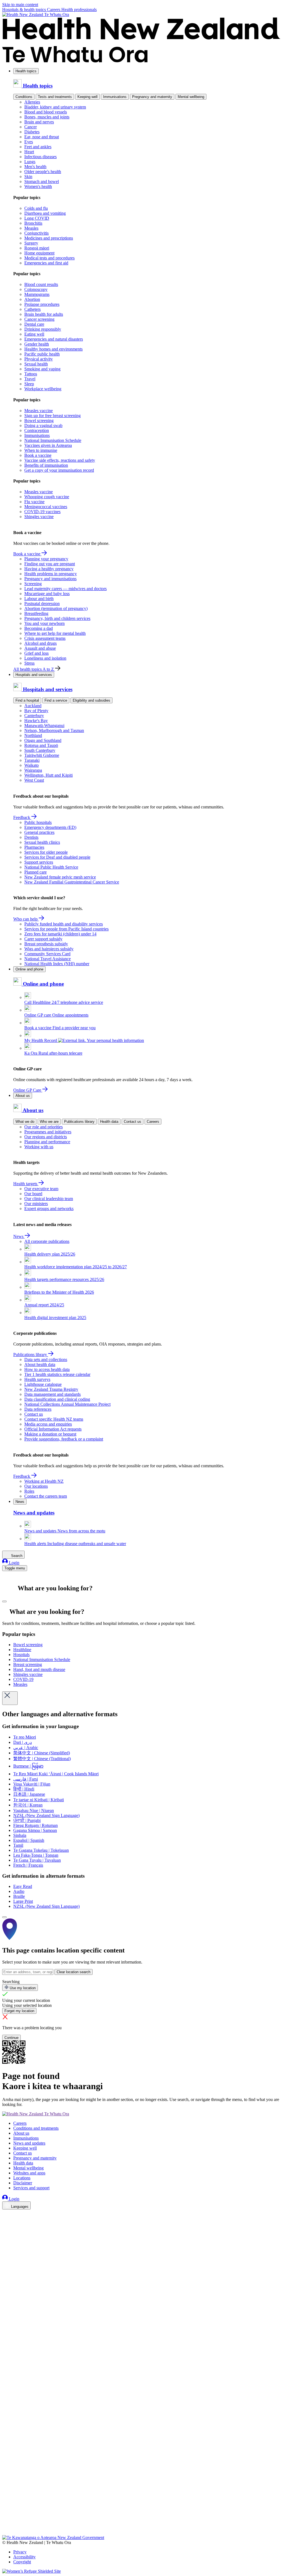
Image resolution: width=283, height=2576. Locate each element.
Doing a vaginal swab (43, 425)
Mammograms (37, 294)
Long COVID (37, 218)
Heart (29, 152)
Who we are (49, 1122)
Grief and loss (36, 653)
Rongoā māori (37, 248)
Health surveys (37, 1379)
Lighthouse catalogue (43, 1384)
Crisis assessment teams (45, 638)
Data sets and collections (46, 1359)
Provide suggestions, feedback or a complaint (64, 1439)
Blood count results (41, 284)
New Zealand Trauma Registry (51, 1389)
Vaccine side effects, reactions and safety (60, 460)
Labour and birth (39, 599)
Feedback (22, 817)
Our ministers (36, 1204)
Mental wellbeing (191, 97)
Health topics (26, 71)
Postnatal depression (42, 603)
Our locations (36, 1486)
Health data (109, 1122)
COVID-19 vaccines (42, 512)
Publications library (79, 1122)
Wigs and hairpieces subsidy (49, 949)
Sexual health (36, 364)
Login (14, 1563)
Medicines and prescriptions (49, 238)
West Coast (34, 780)
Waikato (32, 765)
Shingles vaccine (39, 517)
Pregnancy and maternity (152, 97)
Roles (29, 1491)
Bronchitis (33, 223)
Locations (22, 2178)
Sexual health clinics (42, 842)
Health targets (26, 1184)
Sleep (29, 384)
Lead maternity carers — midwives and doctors (65, 589)
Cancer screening (39, 319)
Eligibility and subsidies (91, 700)
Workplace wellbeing (43, 389)
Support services (39, 862)
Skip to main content (20, 5)
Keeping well (87, 97)
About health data (40, 1364)
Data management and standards (53, 1394)
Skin (28, 177)
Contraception (37, 430)
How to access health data (47, 1369)
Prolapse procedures (42, 304)
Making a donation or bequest (50, 1434)
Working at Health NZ (44, 1481)
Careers (54, 10)
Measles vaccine (39, 411)
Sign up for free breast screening (53, 416)
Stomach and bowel (42, 181)
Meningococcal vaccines (46, 507)
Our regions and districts (46, 1137)
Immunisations (115, 97)
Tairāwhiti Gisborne (42, 755)
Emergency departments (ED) (50, 827)
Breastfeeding (36, 613)
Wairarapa (33, 770)
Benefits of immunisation (46, 465)
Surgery (31, 243)
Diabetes (32, 132)
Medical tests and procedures (49, 258)
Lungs (30, 162)
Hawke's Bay (36, 721)
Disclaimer (23, 2183)
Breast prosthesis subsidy (46, 944)
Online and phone (29, 969)
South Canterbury (40, 750)
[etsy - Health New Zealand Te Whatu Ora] (141, 2509)
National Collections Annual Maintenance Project (67, 1404)
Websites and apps (29, 2173)
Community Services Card (47, 954)
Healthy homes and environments (53, 349)
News (19, 1236)
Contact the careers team (46, 1496)
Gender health (37, 344)
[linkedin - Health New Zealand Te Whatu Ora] (6, 2230)
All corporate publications (47, 1241)
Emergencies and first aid (46, 263)
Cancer (31, 127)
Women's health (38, 186)
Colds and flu (36, 208)
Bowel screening (39, 421)
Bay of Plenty (36, 711)
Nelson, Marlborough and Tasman (54, 730)
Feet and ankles (38, 147)
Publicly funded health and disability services (64, 924)
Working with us (39, 1147)
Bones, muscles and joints (47, 117)
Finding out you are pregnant (50, 564)
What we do (25, 1122)
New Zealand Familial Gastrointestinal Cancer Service (72, 882)
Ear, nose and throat (42, 137)
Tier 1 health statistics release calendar (57, 1374)
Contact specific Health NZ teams (54, 1419)
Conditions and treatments (36, 2128)
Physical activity (39, 359)
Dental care (34, 324)
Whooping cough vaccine (47, 497)
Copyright (22, 2562)
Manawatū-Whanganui (44, 725)
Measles (31, 228)
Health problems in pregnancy (51, 574)
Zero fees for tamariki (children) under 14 (60, 934)
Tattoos (31, 374)
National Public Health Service (51, 867)
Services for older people (46, 852)
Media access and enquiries (48, 1424)
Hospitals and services (34, 675)
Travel (30, 379)
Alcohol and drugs (40, 643)
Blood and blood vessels (46, 112)
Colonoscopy (36, 289)
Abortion (32, 299)
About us (23, 1096)
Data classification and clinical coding (57, 1399)
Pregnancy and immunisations (50, 579)
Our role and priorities (44, 1127)
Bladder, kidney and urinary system (55, 107)
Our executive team (41, 1189)
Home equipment (39, 253)
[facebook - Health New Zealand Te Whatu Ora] (6, 2215)
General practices (39, 832)
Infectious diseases (40, 157)
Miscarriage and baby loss (47, 594)
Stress (29, 663)
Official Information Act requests (53, 1429)
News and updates (29, 2143)
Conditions (24, 97)
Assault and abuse (40, 648)
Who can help (26, 919)
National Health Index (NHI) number (57, 964)
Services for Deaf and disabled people (57, 857)
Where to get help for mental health (55, 633)
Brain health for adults (44, 314)
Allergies (32, 102)
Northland (33, 735)
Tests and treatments (55, 97)
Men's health (35, 167)
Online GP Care (28, 1090)
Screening (33, 584)
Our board (33, 1194)
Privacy (20, 2552)
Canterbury (34, 716)
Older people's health (43, 172)
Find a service (56, 700)
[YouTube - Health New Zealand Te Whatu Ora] (6, 2517)
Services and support (31, 2188)
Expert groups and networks (49, 1209)
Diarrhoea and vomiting (45, 213)
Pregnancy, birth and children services (57, 618)
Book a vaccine (38, 455)
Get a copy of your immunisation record (59, 470)
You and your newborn (44, 623)
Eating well (34, 334)
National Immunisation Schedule (53, 440)
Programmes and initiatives (48, 1132)
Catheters (32, 309)
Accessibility (24, 2557)
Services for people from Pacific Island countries (66, 929)
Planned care (36, 872)
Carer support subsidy (43, 939)
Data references (38, 1409)
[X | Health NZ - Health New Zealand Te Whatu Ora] (6, 2533)
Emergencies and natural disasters (54, 339)
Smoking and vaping (42, 369)
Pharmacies (34, 847)
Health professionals (79, 10)
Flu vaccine (34, 502)
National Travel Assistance (48, 959)
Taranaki (32, 760)
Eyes (29, 142)
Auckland (33, 706)
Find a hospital (27, 700)
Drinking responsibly (43, 329)
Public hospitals (38, 822)
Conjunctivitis (36, 233)
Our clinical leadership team (49, 1199)
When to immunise (41, 450)
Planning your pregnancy (46, 559)
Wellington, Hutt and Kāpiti (49, 775)
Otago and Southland (43, 740)
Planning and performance (47, 1142)
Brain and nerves (39, 122)
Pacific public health (42, 354)
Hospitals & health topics (25, 10)
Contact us (133, 1122)
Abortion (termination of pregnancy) (56, 608)
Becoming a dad (39, 628)
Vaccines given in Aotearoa (48, 445)
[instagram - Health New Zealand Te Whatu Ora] (6, 2222)
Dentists (31, 837)
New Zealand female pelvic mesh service (60, 877)
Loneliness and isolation (45, 658)
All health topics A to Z (34, 669)
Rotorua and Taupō (41, 745)
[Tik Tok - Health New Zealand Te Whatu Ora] (6, 2525)
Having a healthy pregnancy (49, 569)
